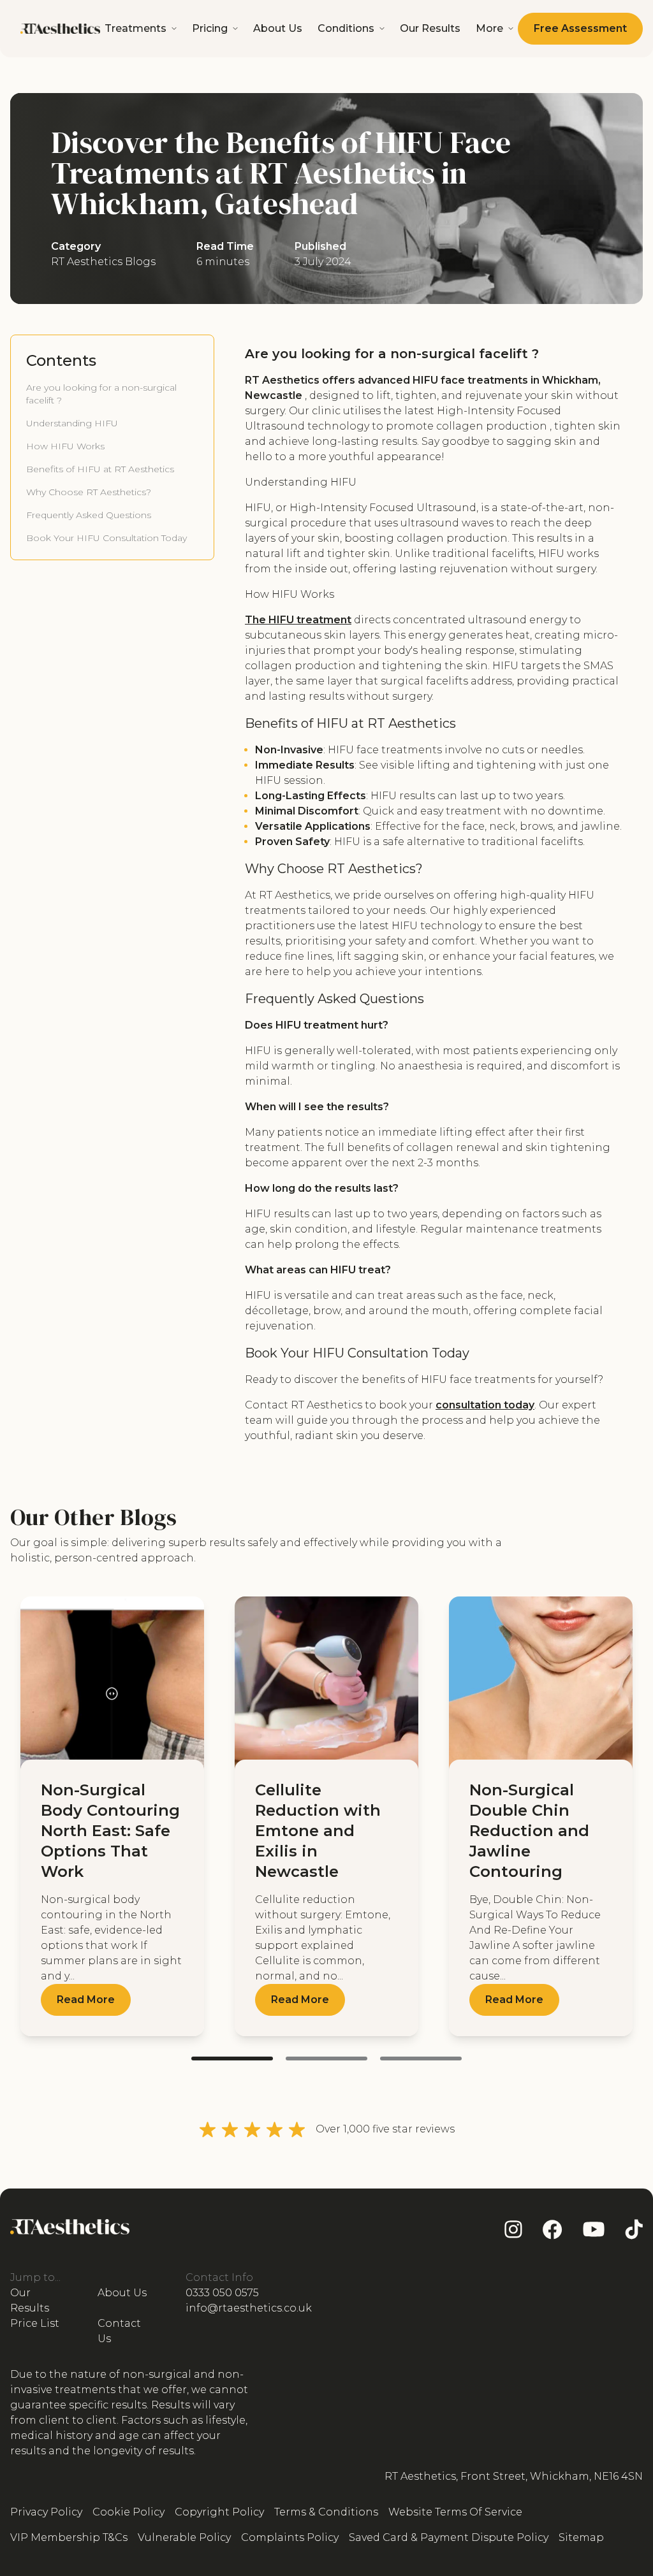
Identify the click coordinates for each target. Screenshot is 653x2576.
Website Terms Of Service (455, 2512)
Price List (35, 2323)
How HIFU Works (65, 446)
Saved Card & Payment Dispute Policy (449, 2537)
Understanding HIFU (72, 423)
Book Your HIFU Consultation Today (106, 538)
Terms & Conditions (326, 2512)
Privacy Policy (46, 2512)
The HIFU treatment (298, 620)
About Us (278, 28)
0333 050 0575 (222, 2293)
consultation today (485, 1405)
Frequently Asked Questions (89, 515)
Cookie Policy (128, 2512)
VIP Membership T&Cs (69, 2537)
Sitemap (581, 2537)
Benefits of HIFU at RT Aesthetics (100, 469)
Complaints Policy (290, 2537)
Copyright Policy (219, 2512)
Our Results (430, 28)
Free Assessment (580, 28)
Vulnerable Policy (184, 2537)
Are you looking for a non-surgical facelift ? (101, 394)
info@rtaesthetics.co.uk (249, 2308)
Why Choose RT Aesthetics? (89, 492)
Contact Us (119, 2331)
